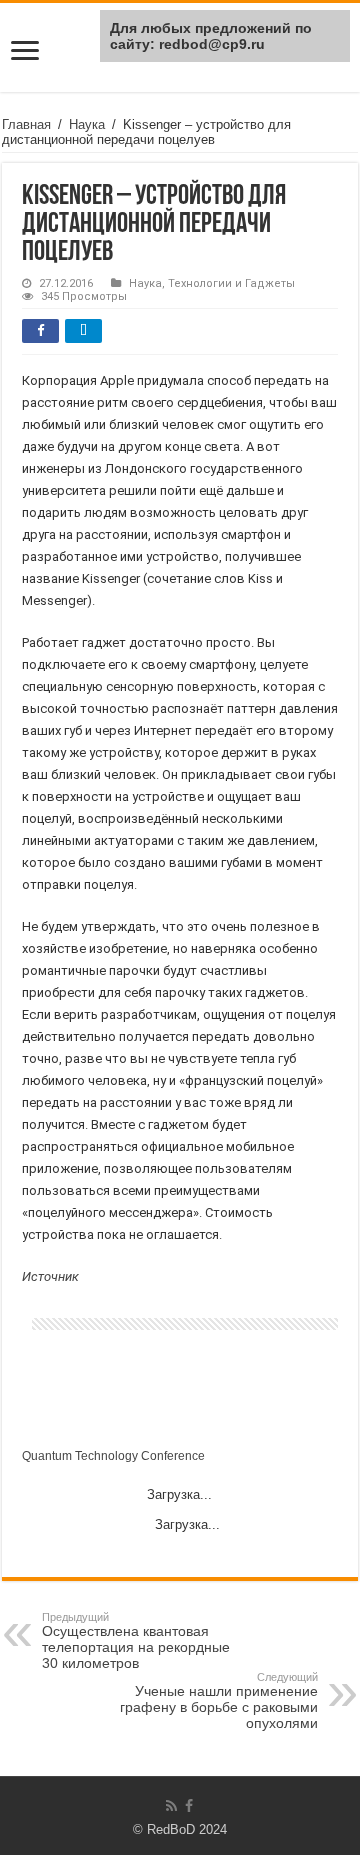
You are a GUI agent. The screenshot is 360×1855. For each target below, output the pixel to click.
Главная (26, 124)
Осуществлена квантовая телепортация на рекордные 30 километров (136, 1641)
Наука (87, 124)
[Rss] (171, 1806)
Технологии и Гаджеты (231, 283)
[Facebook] (189, 1806)
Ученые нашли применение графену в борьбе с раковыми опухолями (219, 1701)
